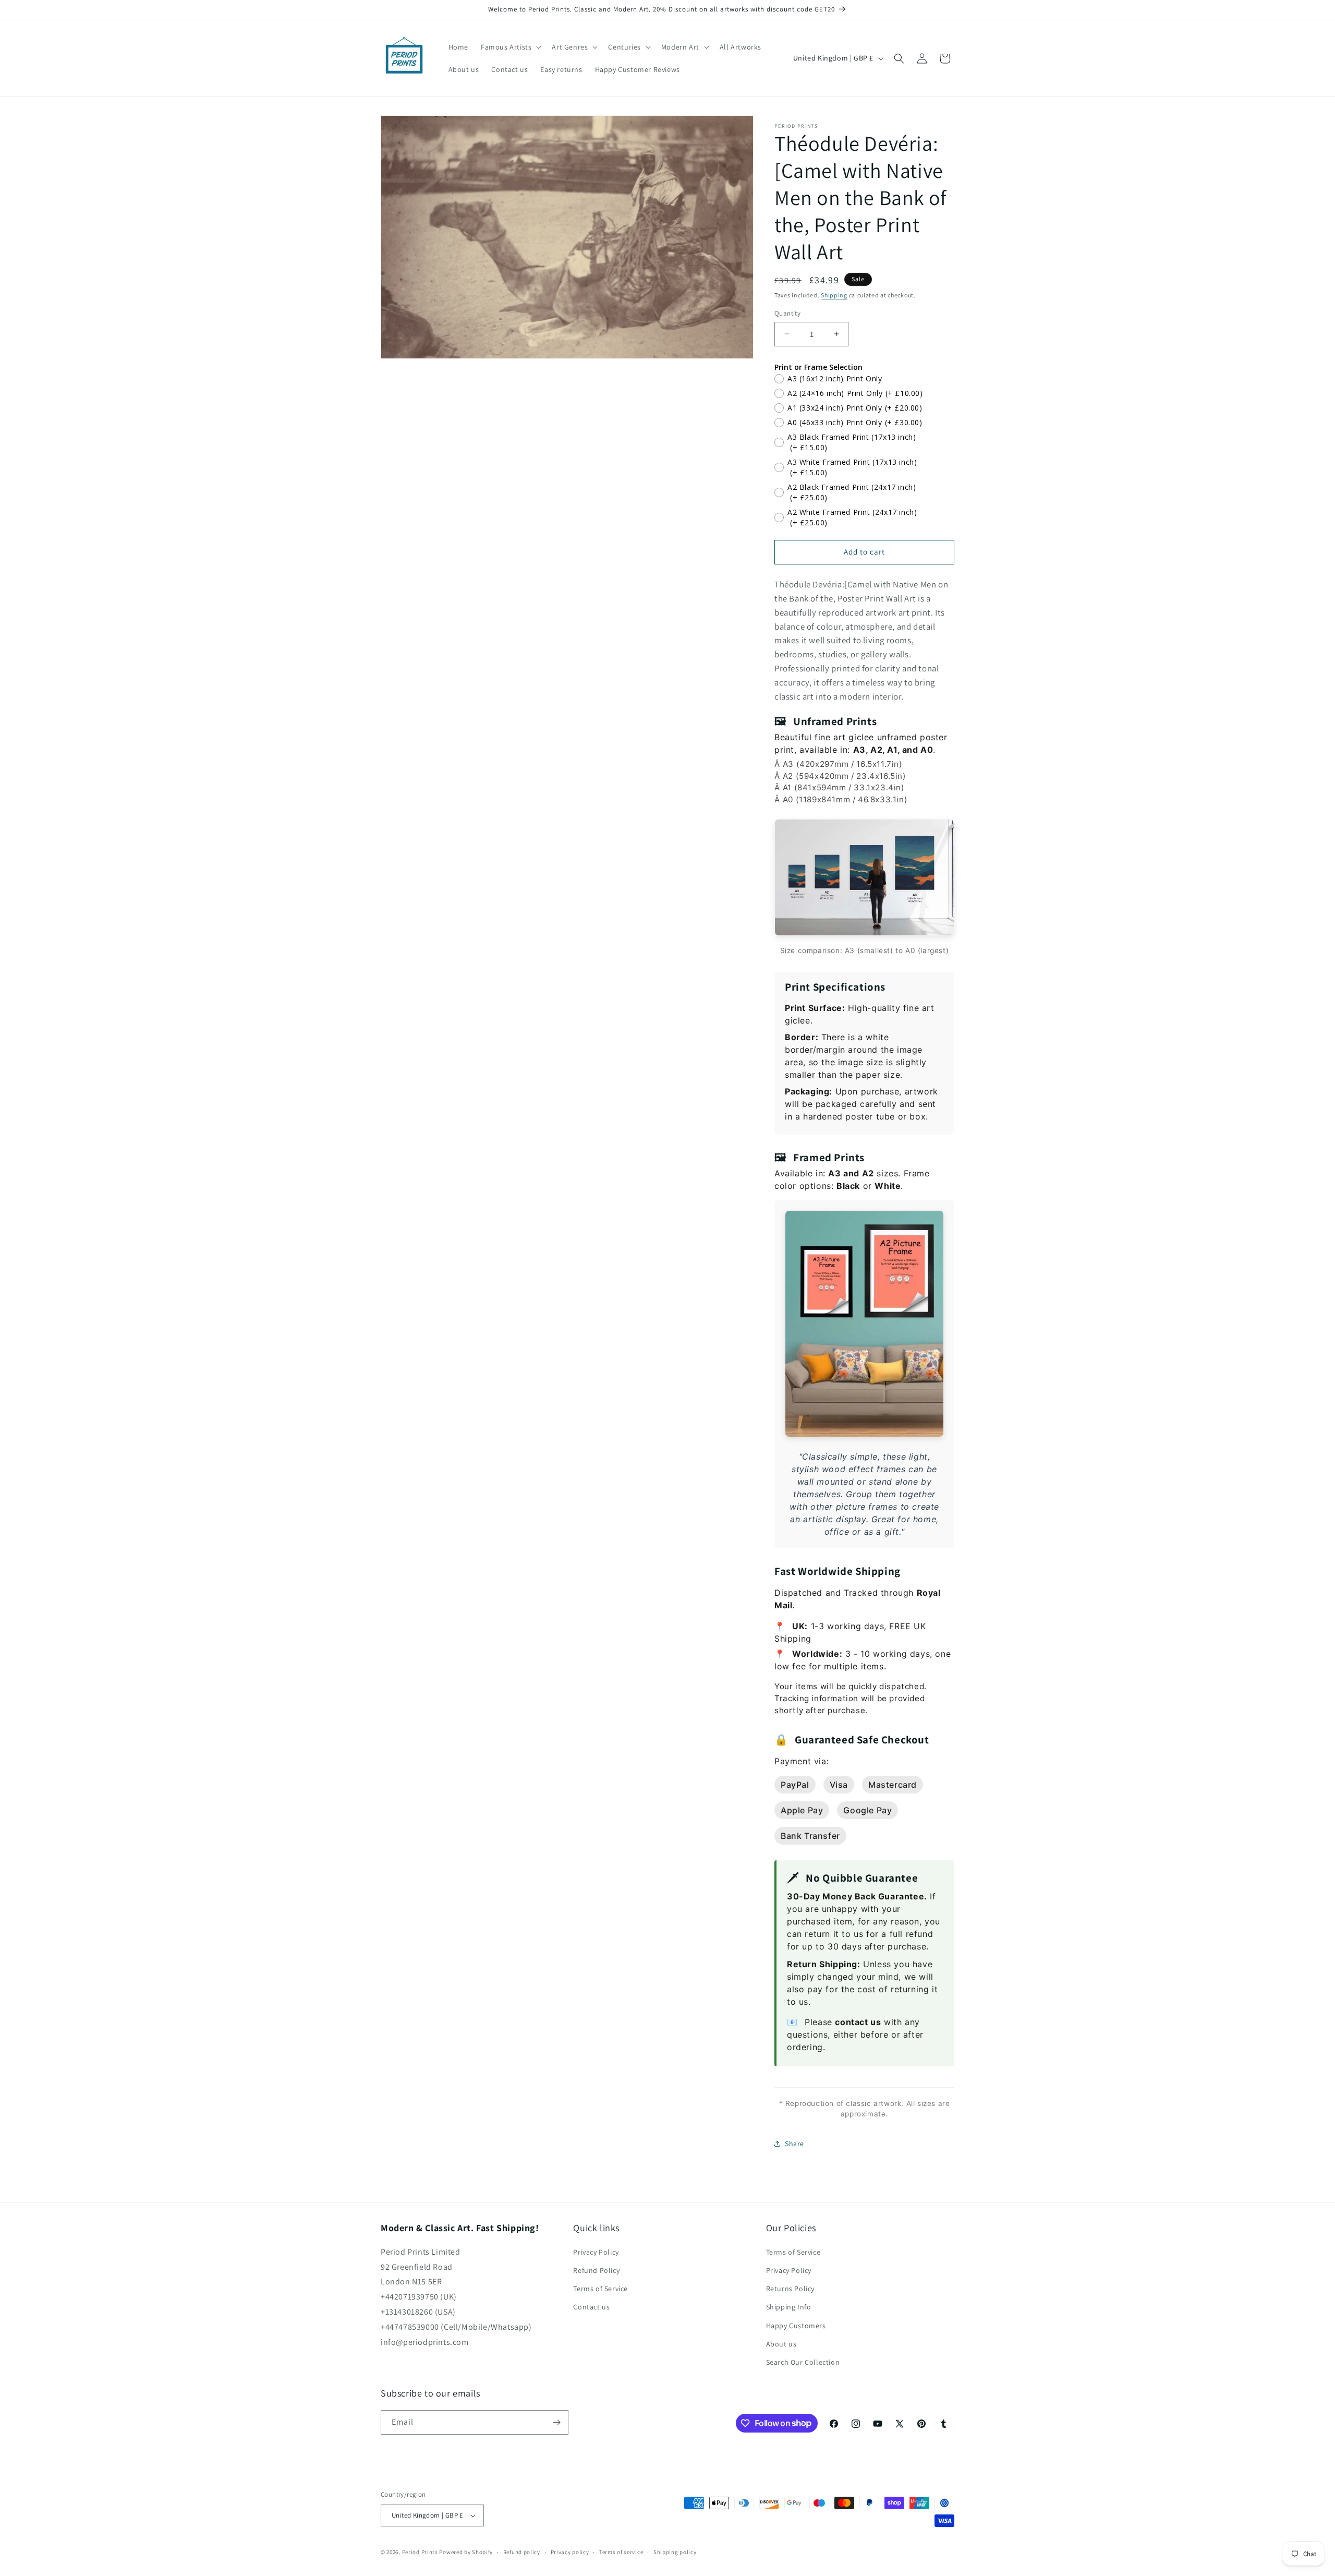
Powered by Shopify (466, 2552)
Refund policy (522, 2552)
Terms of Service (600, 2289)
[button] (510, 47)
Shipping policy (675, 2552)
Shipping (834, 295)
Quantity (787, 313)
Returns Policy (790, 2289)
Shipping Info (789, 2307)
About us (781, 2344)
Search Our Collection (803, 2362)
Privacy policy (570, 2552)
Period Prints (420, 2552)
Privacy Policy (596, 2252)
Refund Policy (596, 2270)
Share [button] (794, 2144)
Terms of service (621, 2552)
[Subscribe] (556, 2422)
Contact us (591, 2307)
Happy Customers (796, 2326)
